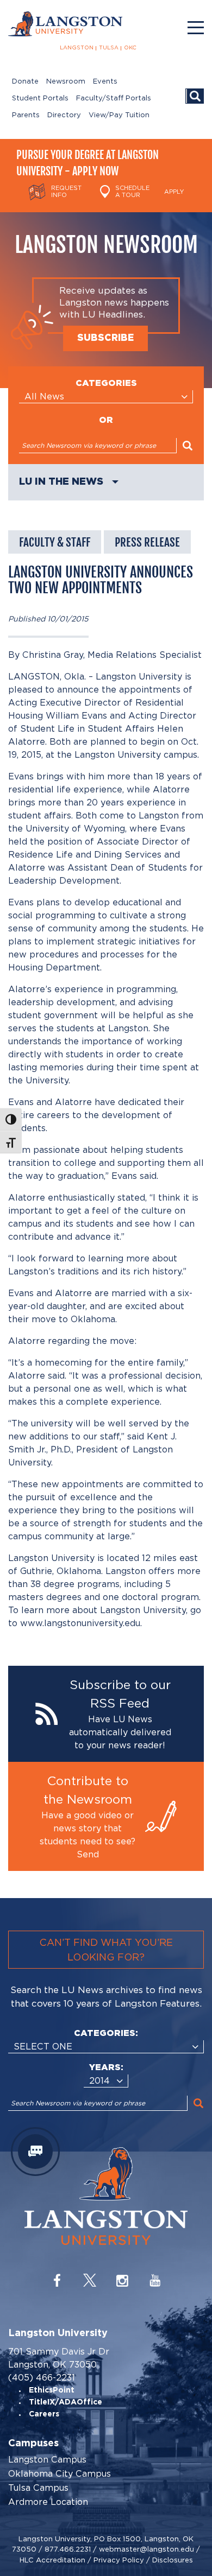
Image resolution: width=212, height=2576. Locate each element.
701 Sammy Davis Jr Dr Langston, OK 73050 (59, 2358)
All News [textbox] (44, 396)
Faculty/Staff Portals (114, 99)
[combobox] (106, 397)
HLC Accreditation (52, 2560)
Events (105, 82)
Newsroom (66, 82)
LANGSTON (77, 48)
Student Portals (40, 99)
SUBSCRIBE (105, 338)
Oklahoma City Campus (60, 2474)
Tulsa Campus (38, 2488)
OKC (130, 48)
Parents (26, 115)
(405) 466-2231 (42, 2378)
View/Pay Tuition (119, 115)
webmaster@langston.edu (146, 2549)
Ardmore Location (48, 2502)
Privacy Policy (119, 2560)
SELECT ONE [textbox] (43, 2047)
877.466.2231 (68, 2549)
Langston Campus (47, 2460)
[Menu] (196, 28)
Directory (64, 115)
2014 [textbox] (99, 2081)
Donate (25, 82)
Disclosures (173, 2560)
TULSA (109, 48)
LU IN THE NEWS (61, 482)
